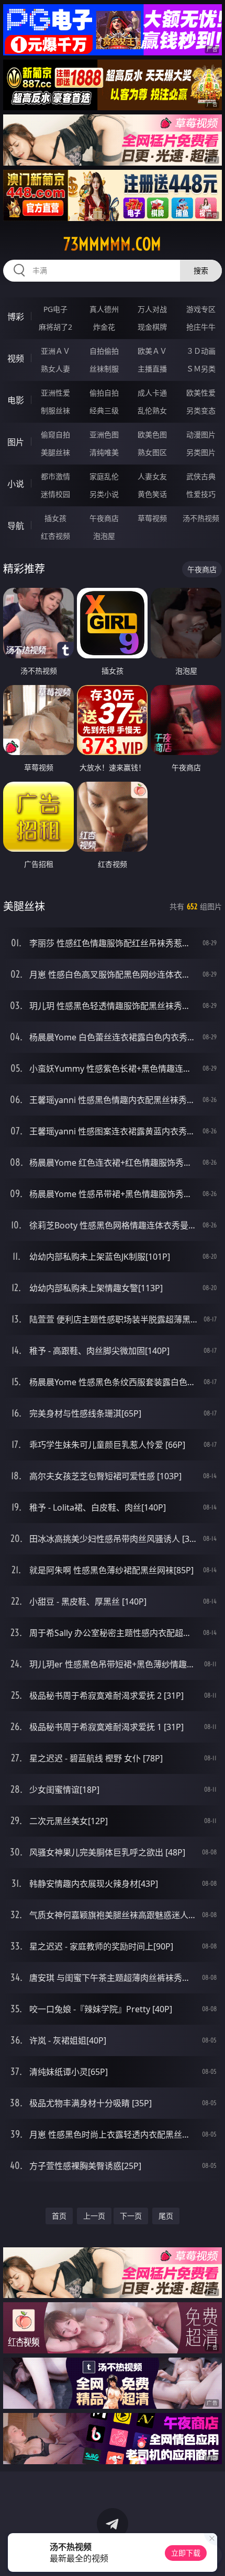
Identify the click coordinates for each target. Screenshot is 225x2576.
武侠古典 (201, 476)
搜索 (201, 270)
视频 (16, 358)
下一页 (131, 2216)
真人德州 (104, 309)
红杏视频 (55, 536)
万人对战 (152, 309)
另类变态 (201, 410)
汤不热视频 (201, 518)
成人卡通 (152, 393)
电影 (16, 400)
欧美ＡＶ (152, 351)
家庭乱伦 (104, 476)
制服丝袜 (55, 410)
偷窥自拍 (55, 434)
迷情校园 (55, 494)
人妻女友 (152, 476)
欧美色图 (152, 434)
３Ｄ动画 (201, 351)
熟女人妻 (55, 369)
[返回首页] (211, 2555)
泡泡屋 (104, 536)
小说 (16, 484)
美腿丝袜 (55, 452)
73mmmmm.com (112, 244)
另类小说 (104, 494)
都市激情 (55, 476)
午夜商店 (104, 518)
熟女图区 (152, 452)
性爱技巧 (201, 494)
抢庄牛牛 (201, 327)
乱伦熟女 (152, 410)
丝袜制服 (104, 369)
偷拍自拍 (104, 393)
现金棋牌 (152, 327)
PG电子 (55, 309)
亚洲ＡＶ (55, 351)
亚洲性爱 (55, 393)
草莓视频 (152, 518)
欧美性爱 (201, 393)
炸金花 (104, 327)
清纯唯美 (104, 452)
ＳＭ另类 (201, 369)
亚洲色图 (104, 434)
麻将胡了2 (55, 327)
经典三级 (104, 410)
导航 (16, 526)
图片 (16, 442)
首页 (59, 2216)
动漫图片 (201, 434)
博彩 (16, 317)
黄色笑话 (152, 494)
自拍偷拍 (104, 351)
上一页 (94, 2216)
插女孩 (55, 518)
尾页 (166, 2216)
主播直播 (152, 369)
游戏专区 (201, 309)
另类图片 (201, 452)
